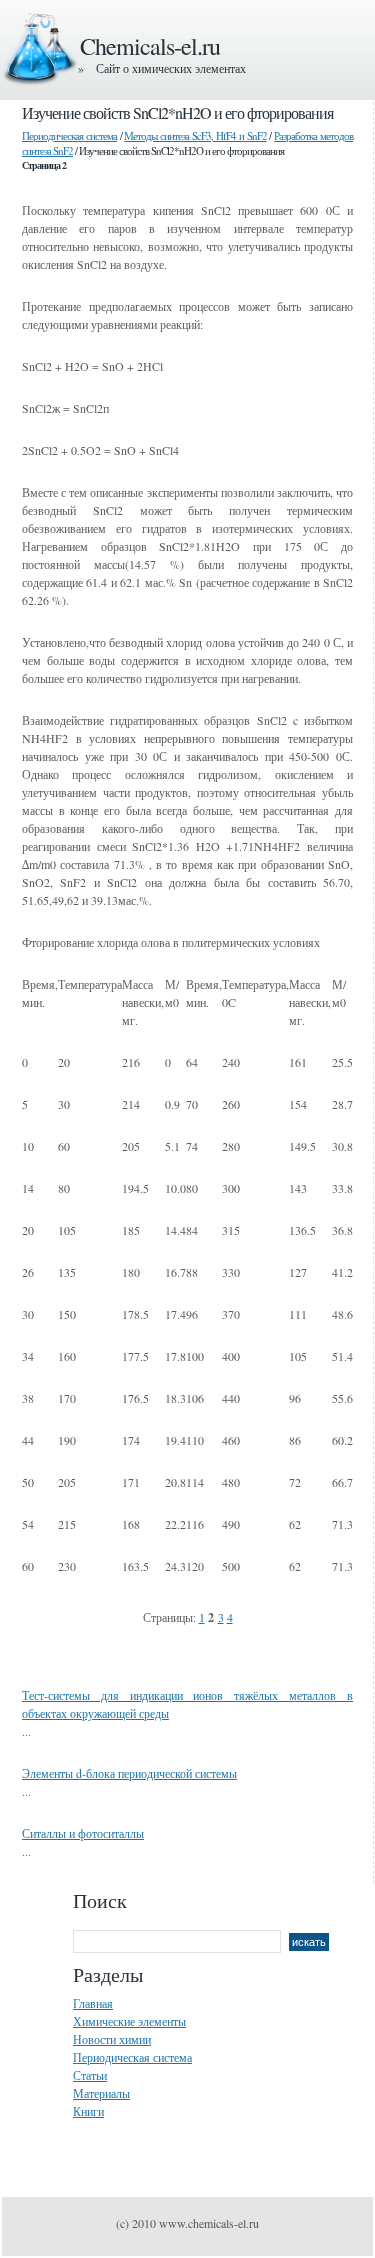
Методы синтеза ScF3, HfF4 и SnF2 (195, 135)
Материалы (101, 2093)
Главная (93, 2003)
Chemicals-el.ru (150, 46)
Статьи (90, 2075)
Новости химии (112, 2039)
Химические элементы (129, 2021)
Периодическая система (69, 135)
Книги (88, 2111)
